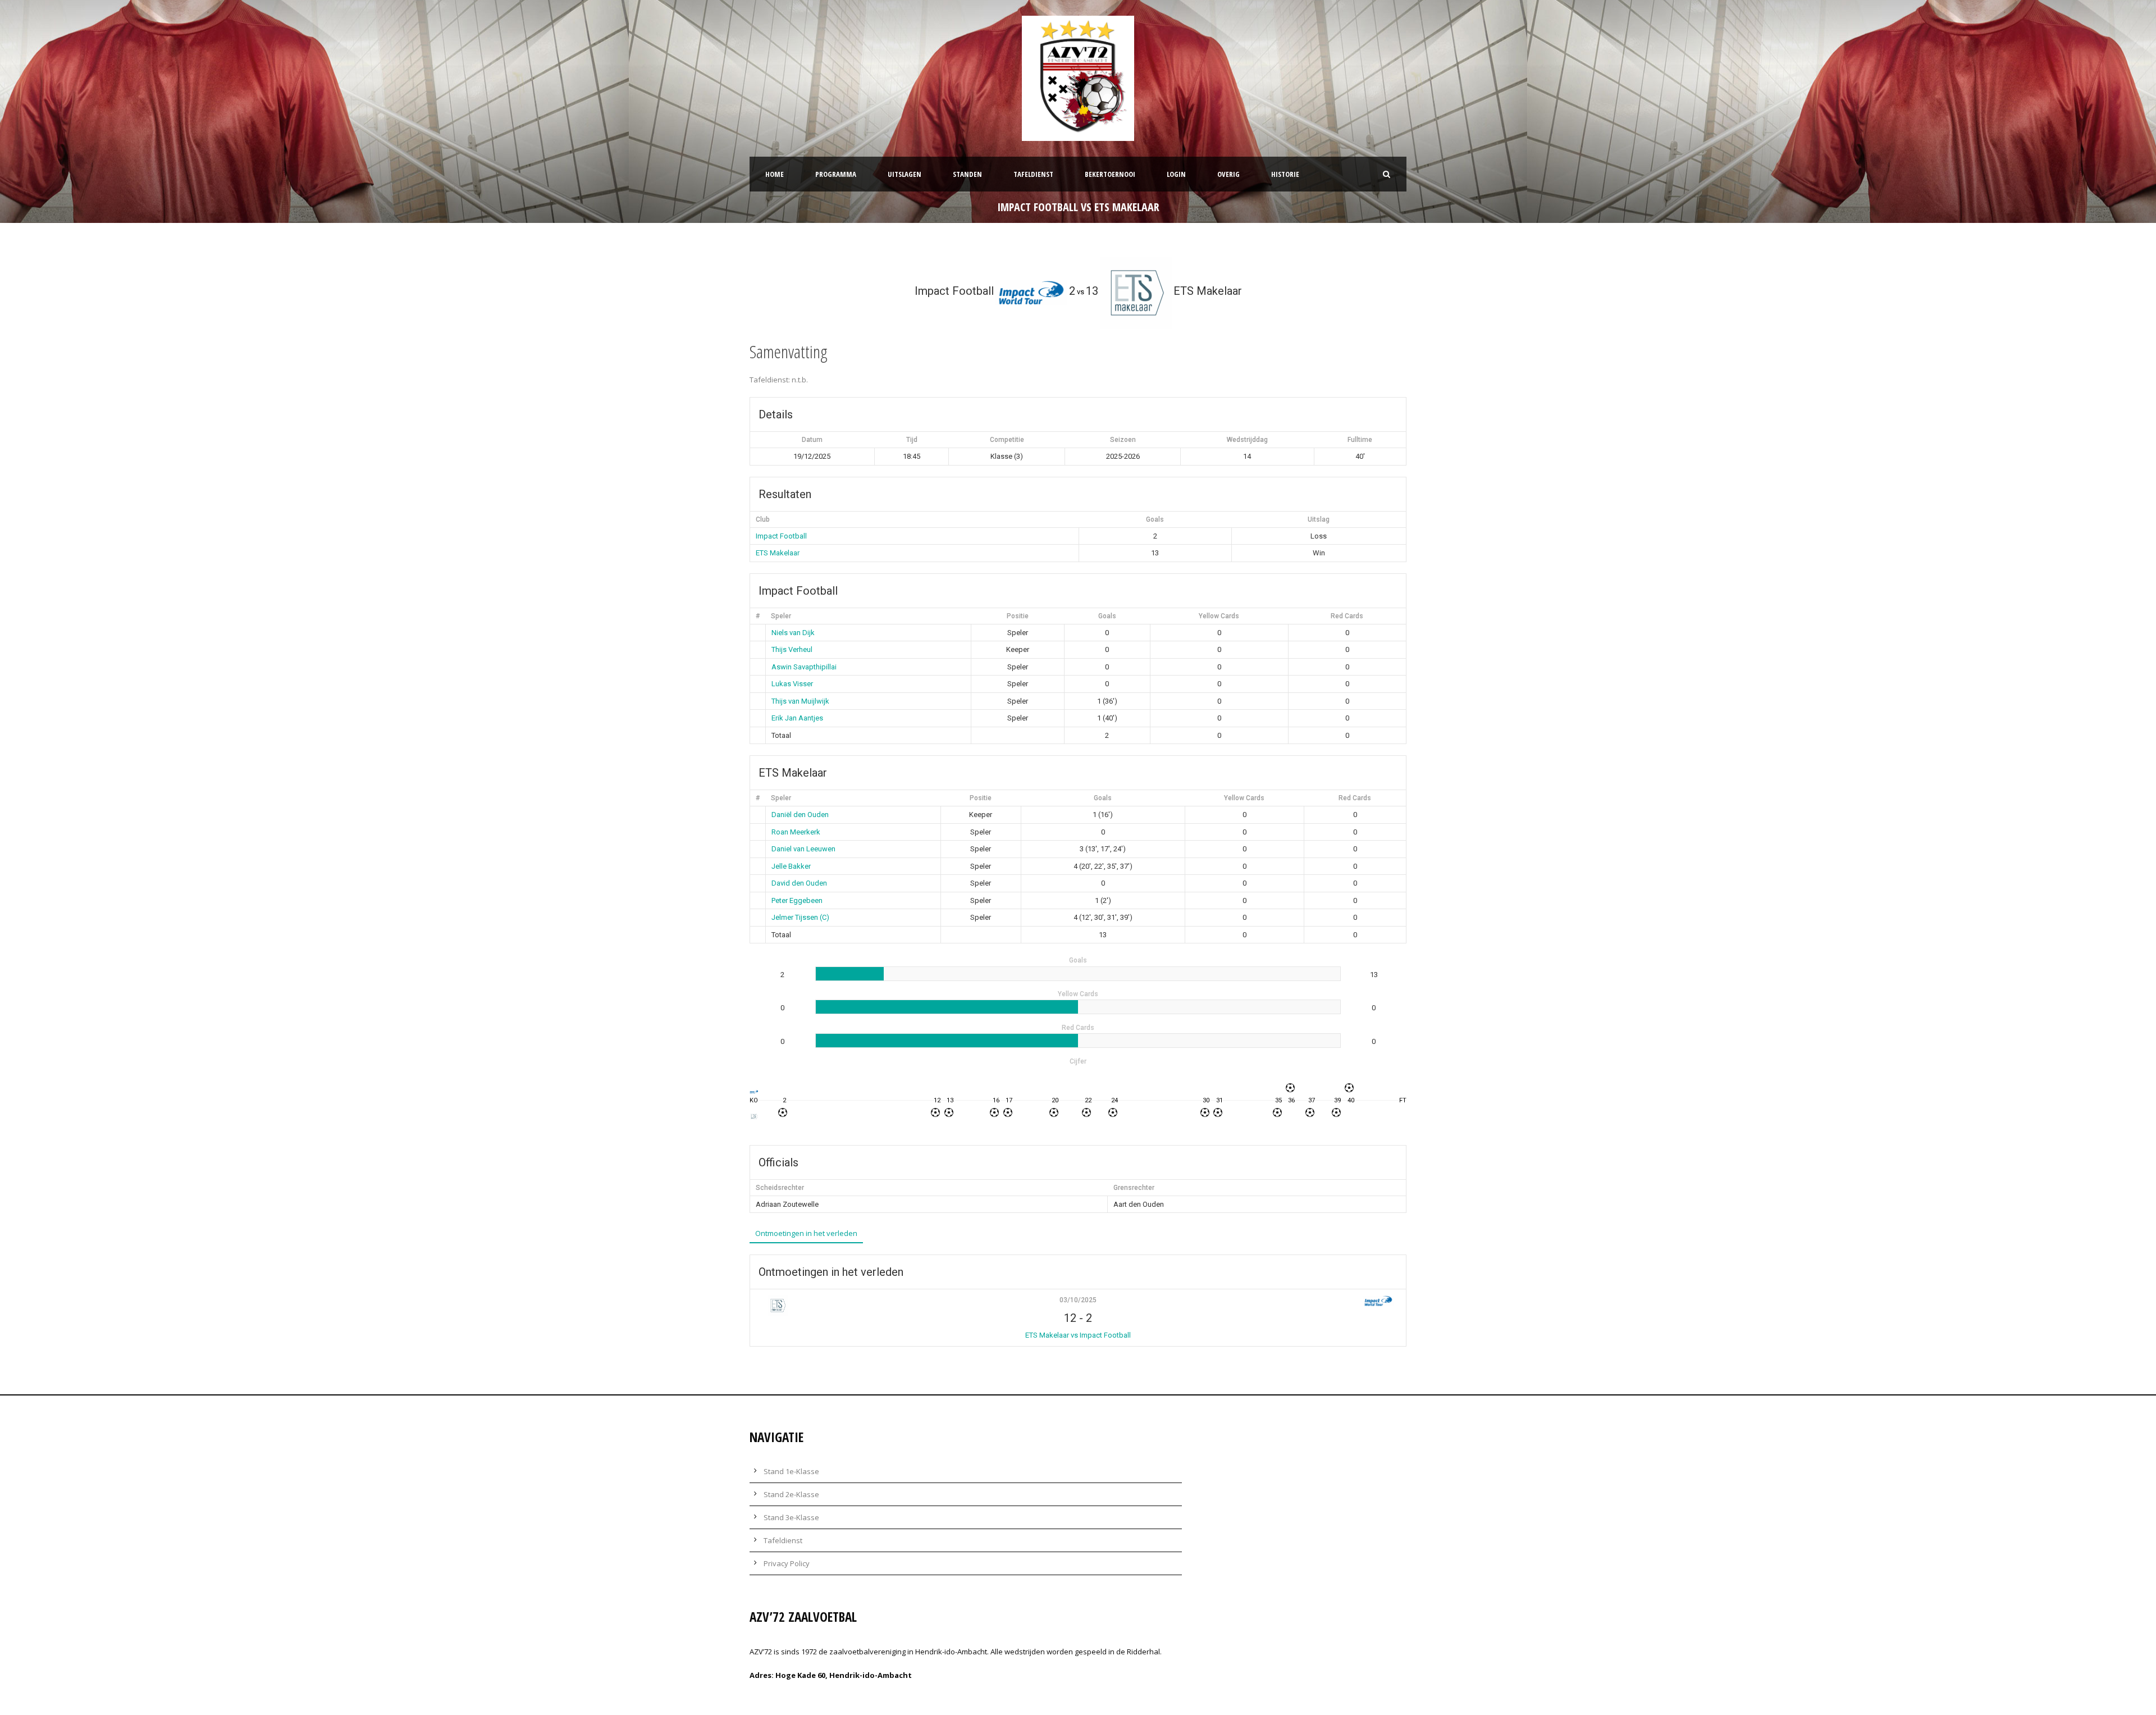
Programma (836, 174)
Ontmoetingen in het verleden (806, 1233)
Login (1176, 174)
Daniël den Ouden (800, 815)
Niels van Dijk (793, 633)
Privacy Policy (787, 1563)
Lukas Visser (792, 684)
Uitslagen (905, 174)
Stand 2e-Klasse (791, 1494)
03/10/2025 (1078, 1300)
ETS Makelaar (778, 553)
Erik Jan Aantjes (797, 718)
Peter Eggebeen (797, 900)
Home (775, 174)
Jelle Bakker (791, 866)
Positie (1018, 616)
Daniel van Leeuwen (803, 849)
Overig (1228, 174)
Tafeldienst (1033, 174)
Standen (967, 174)
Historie (1285, 174)
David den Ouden (799, 883)
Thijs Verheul (792, 649)
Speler (781, 616)
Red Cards (1347, 616)
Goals (1107, 616)
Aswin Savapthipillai (804, 667)
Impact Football (781, 536)
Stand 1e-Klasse (791, 1471)
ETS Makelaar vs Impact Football (1078, 1335)
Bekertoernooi (1110, 174)
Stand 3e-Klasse (791, 1517)
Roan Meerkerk (796, 832)
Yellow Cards (1219, 616)
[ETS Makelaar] (754, 1116)
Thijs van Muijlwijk (800, 701)
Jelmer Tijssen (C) (800, 917)
